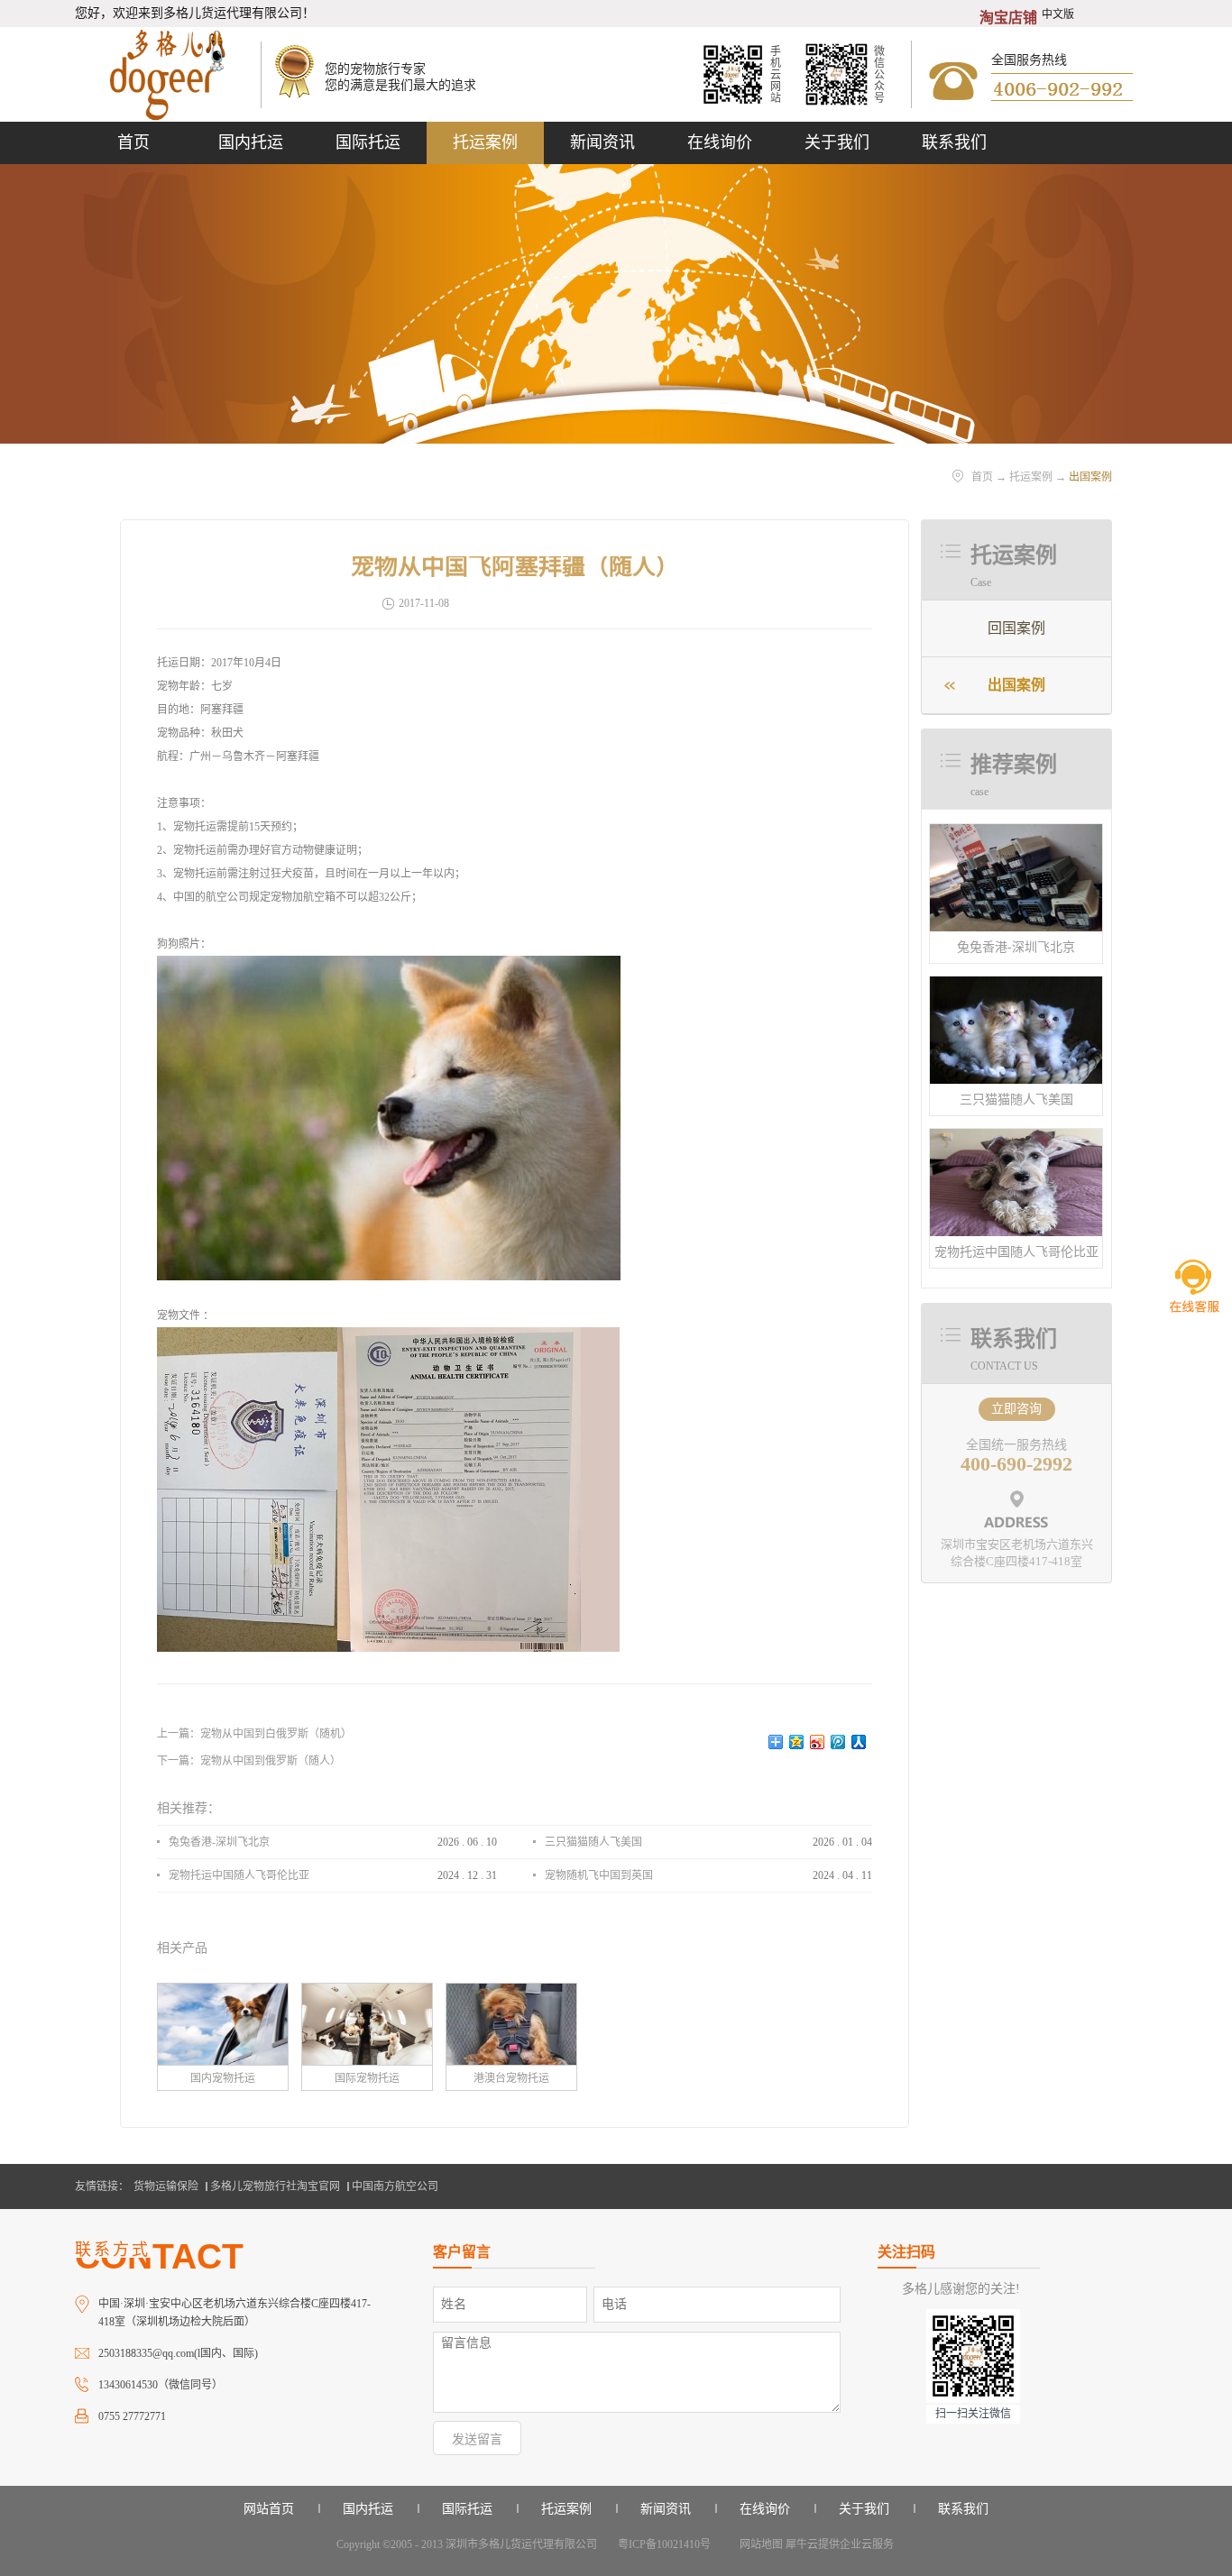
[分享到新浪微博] (818, 1742)
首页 (133, 142)
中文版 (1058, 14)
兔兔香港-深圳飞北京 (1016, 947)
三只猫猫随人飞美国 (1016, 1100)
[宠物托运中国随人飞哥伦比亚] (1016, 1137)
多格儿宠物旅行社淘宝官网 (275, 2186)
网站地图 (759, 2544)
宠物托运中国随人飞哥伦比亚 (1016, 1252)
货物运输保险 (166, 2186)
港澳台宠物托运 (511, 2078)
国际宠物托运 (367, 2078)
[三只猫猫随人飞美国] (1016, 984)
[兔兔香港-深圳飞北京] (1016, 832)
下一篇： (249, 1761)
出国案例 (1090, 477)
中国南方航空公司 (395, 2186)
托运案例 (1031, 477)
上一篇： (254, 1734)
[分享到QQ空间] (797, 1742)
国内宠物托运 (223, 2078)
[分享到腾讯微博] (838, 1742)
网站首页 (269, 2509)
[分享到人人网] (859, 1742)
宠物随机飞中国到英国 (599, 1875)
